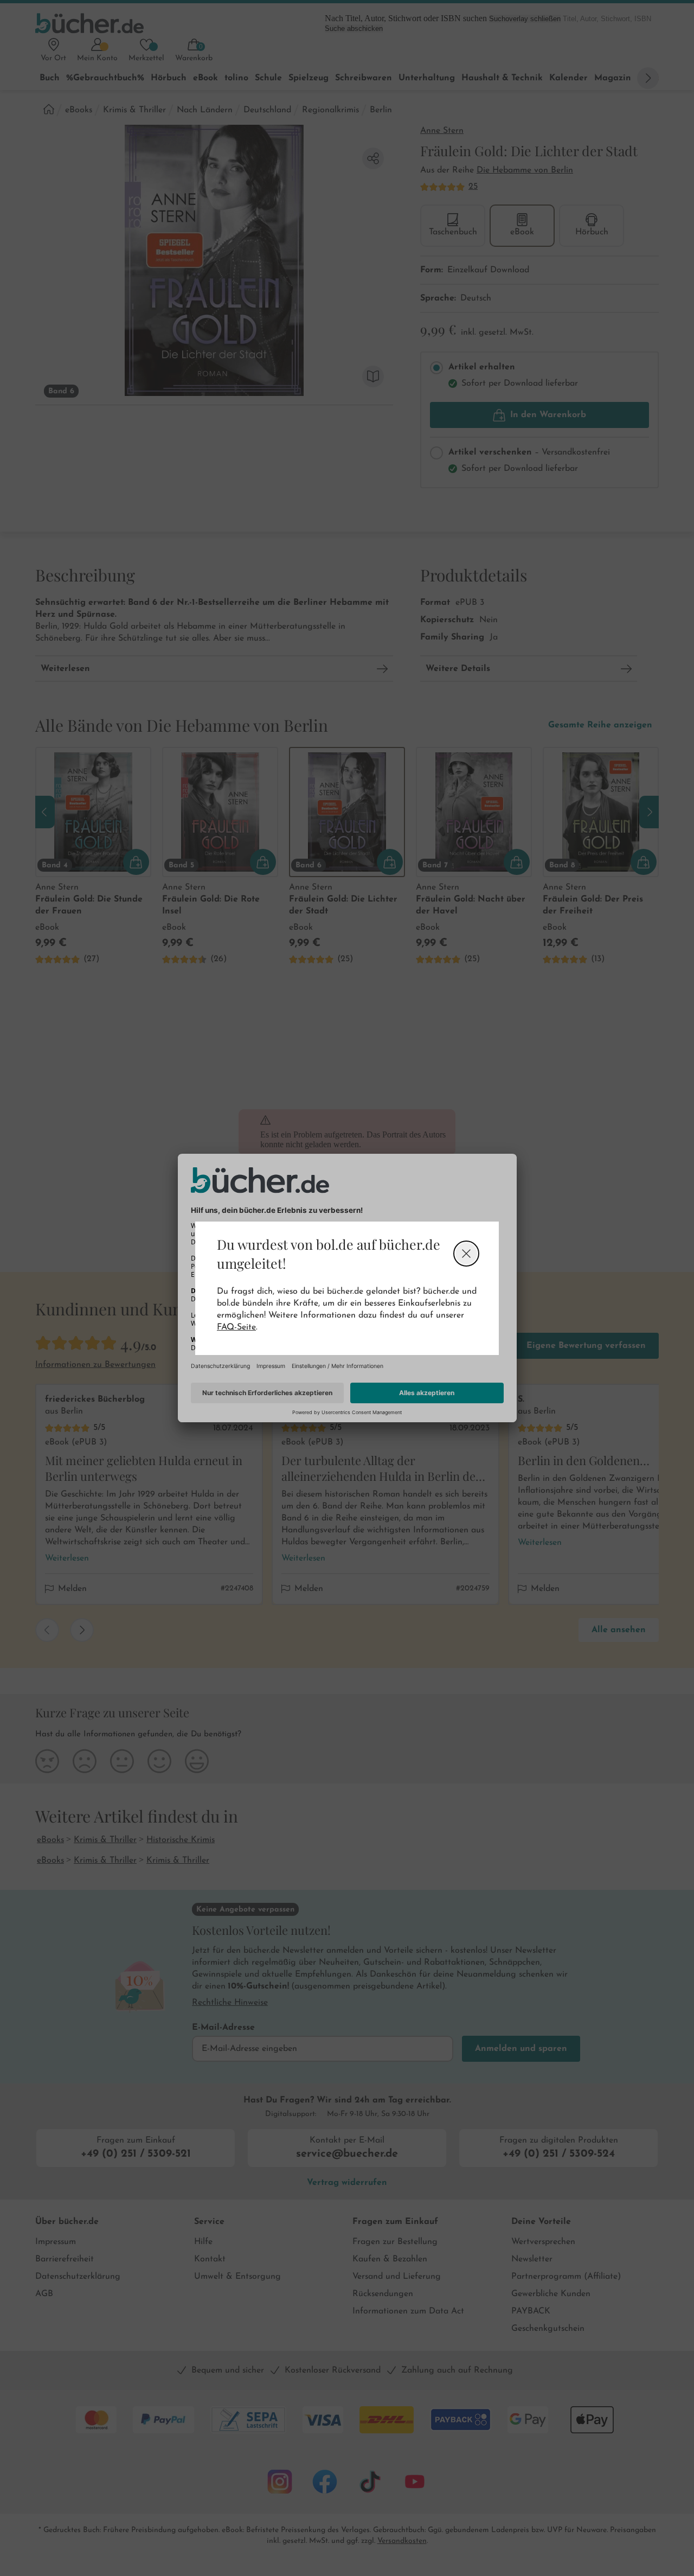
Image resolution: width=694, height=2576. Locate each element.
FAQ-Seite (236, 1327)
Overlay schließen (466, 1254)
